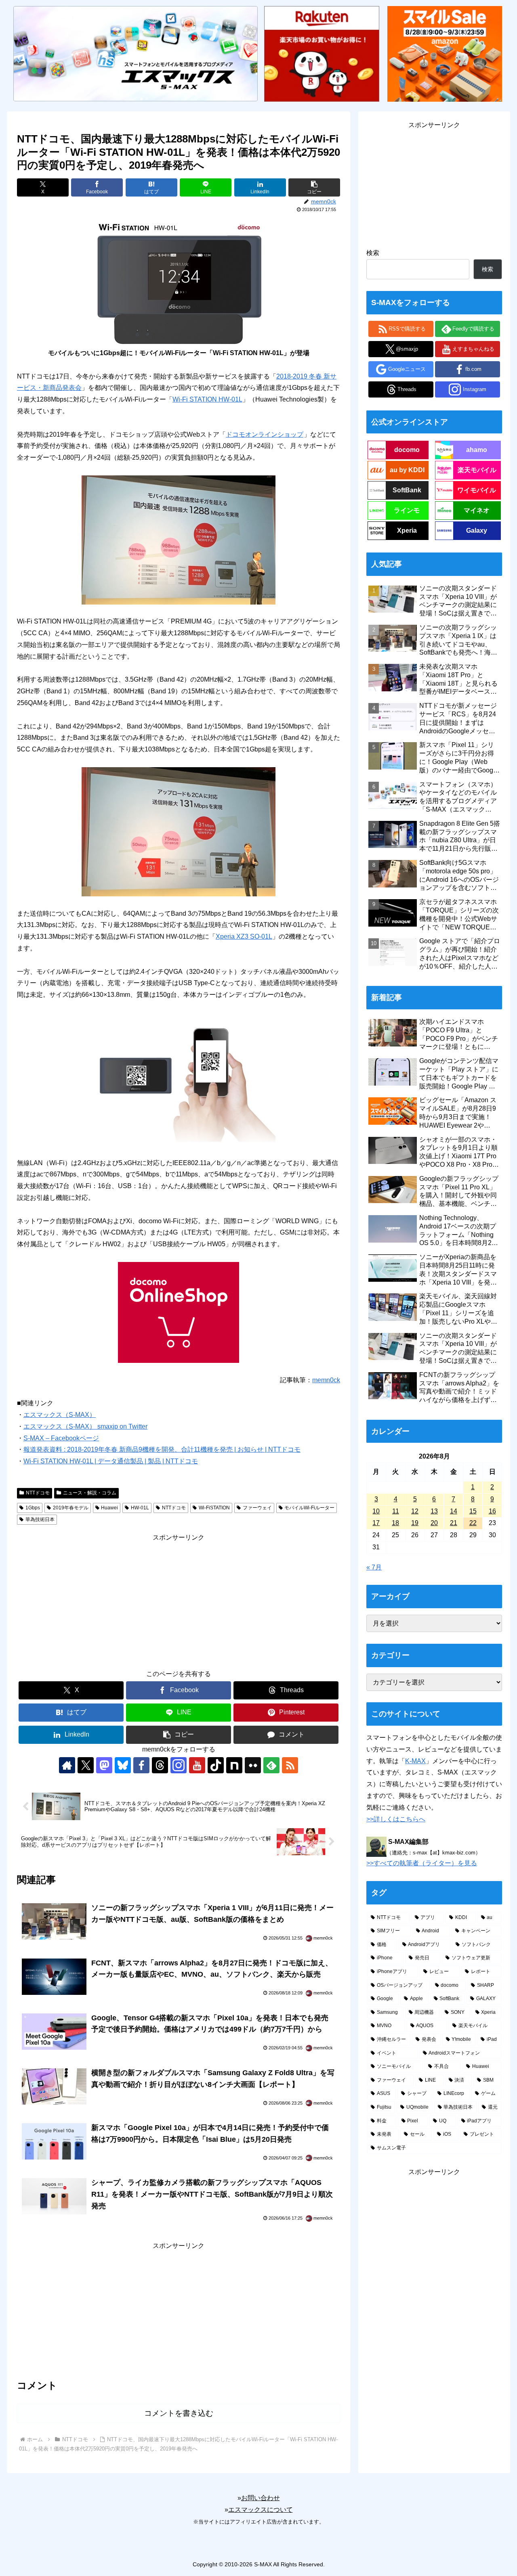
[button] (314, 187)
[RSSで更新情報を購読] (290, 1765)
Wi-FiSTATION (214, 1508)
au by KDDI (407, 470)
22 (473, 1523)
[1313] (179, 831)
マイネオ (477, 510)
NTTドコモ (38, 1493)
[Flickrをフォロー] (253, 1765)
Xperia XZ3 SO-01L (244, 936)
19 (415, 1523)
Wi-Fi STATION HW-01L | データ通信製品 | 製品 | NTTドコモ (111, 1461)
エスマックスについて (261, 2510)
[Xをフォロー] (86, 1765)
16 (492, 1511)
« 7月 (374, 1567)
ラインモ (407, 510)
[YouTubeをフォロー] (197, 1765)
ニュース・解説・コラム (90, 1493)
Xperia (407, 530)
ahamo (477, 450)
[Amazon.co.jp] (445, 53)
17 (376, 1523)
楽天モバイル (477, 470)
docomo (407, 450)
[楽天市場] (322, 53)
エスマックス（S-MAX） (60, 1415)
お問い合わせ (261, 2498)
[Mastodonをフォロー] (104, 1765)
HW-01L (140, 1508)
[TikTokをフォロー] (216, 1765)
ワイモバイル (477, 490)
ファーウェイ (257, 1508)
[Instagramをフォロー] (179, 1765)
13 (434, 1511)
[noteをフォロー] (234, 1765)
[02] (179, 1079)
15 (473, 1511)
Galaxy (477, 530)
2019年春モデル (71, 1508)
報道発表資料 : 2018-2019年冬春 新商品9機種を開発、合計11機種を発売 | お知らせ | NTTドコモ (162, 1449)
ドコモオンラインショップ (265, 434)
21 (454, 1523)
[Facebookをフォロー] (141, 1765)
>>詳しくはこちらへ (396, 1819)
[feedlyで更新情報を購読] (271, 1765)
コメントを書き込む (179, 2413)
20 (434, 1523)
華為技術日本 (40, 1519)
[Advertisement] (179, 1600)
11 (396, 1511)
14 (454, 1511)
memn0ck (326, 1380)
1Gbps (33, 1508)
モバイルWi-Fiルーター (309, 1508)
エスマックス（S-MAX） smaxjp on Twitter (85, 1426)
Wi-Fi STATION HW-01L (207, 399)
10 (376, 1511)
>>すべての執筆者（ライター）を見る (422, 1863)
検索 (373, 253)
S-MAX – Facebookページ (61, 1438)
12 (415, 1511)
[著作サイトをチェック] (67, 1765)
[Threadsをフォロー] (160, 1765)
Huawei (109, 1508)
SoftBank (407, 490)
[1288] (179, 539)
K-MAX (415, 1761)
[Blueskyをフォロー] (123, 1765)
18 (395, 1523)
